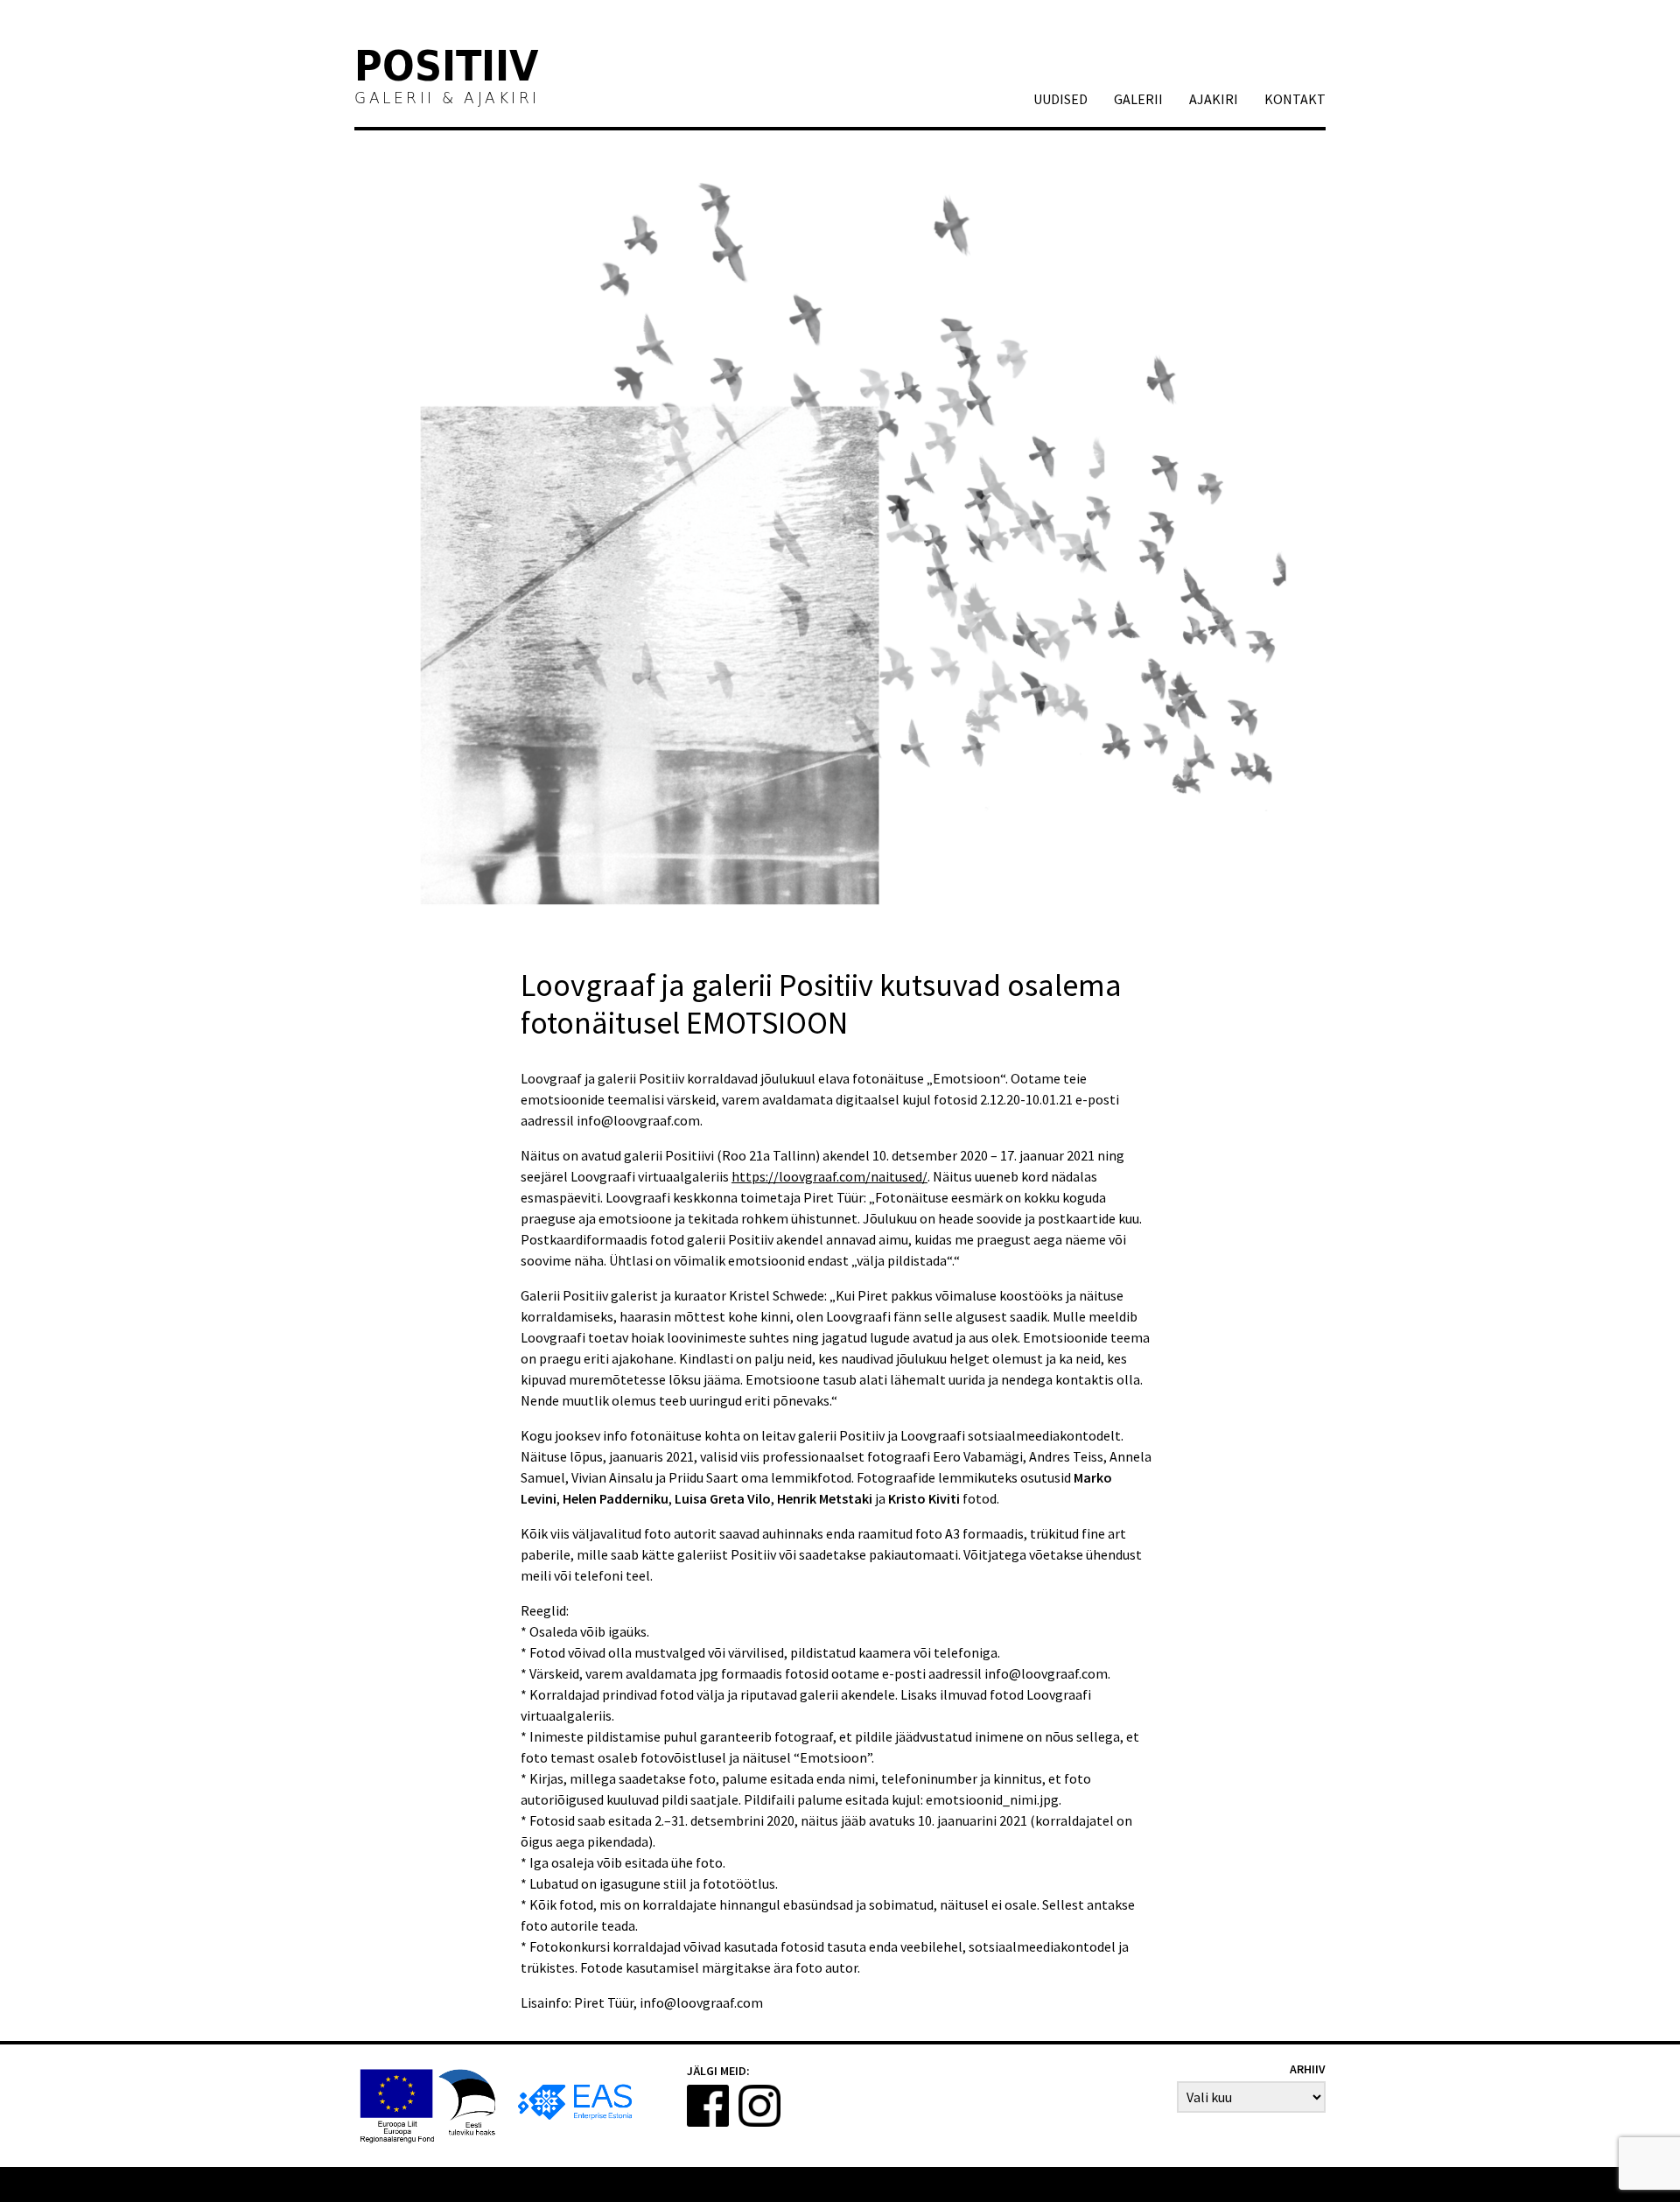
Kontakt (1295, 99)
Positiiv (447, 69)
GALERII (1138, 99)
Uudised (1060, 99)
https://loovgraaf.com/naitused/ (829, 1176)
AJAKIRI (1214, 99)
